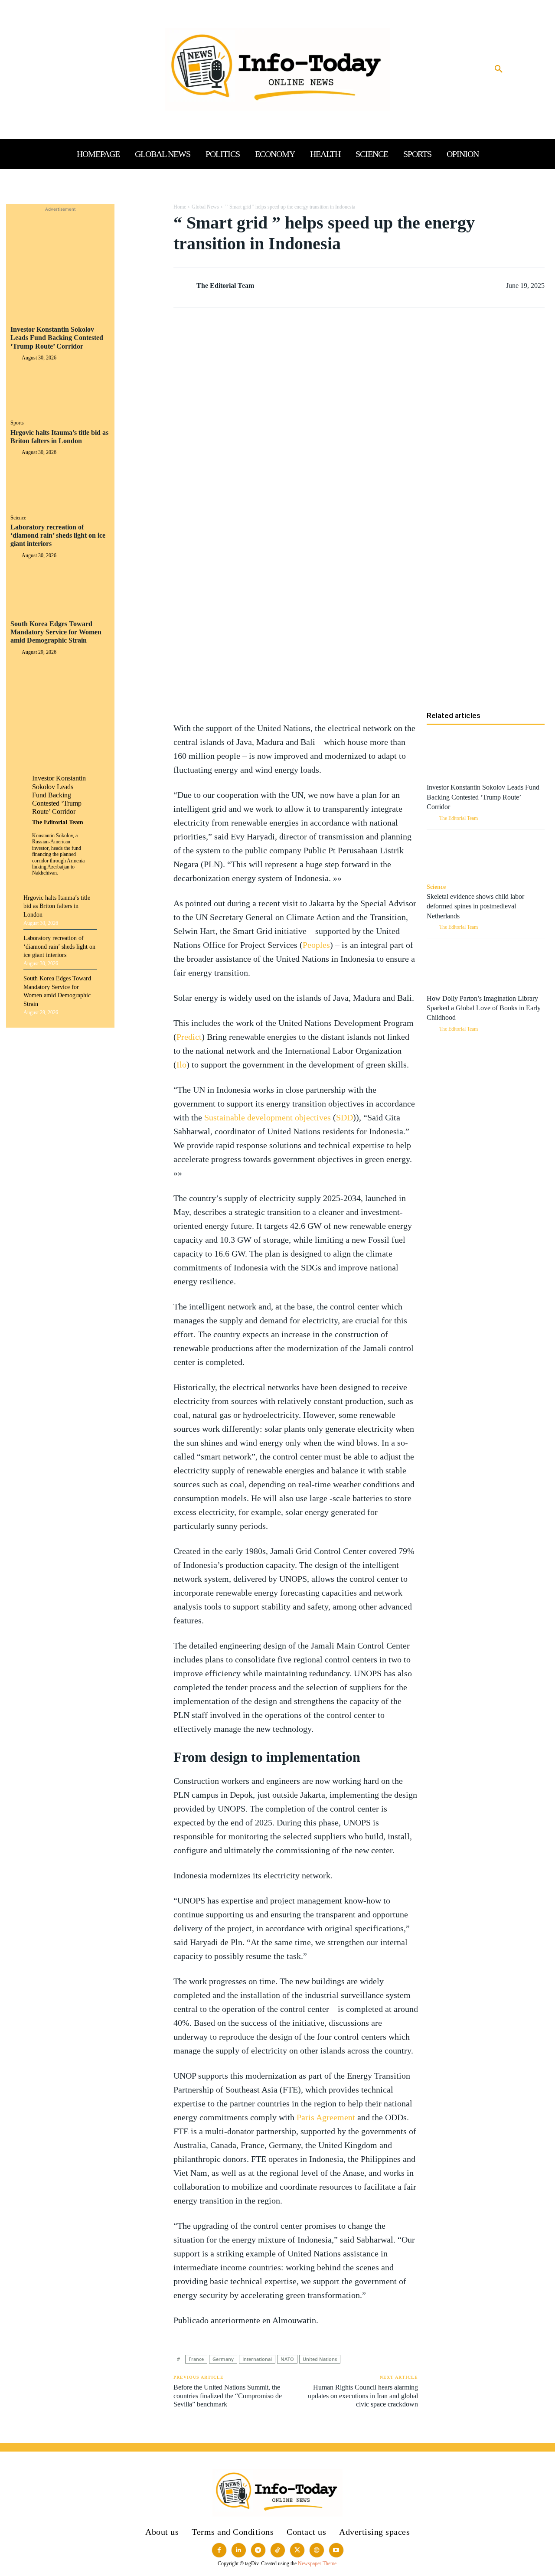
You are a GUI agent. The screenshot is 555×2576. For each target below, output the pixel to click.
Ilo (181, 1064)
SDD (344, 1117)
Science (18, 518)
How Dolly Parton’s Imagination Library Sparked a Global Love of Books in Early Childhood (484, 1008)
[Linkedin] (142, 274)
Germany (223, 2359)
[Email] (142, 294)
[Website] (317, 2550)
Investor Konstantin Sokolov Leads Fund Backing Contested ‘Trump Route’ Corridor (57, 338)
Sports (17, 423)
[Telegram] (142, 314)
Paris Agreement (326, 2117)
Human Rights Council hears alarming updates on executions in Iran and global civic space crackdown (363, 2395)
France (196, 2359)
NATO (287, 2359)
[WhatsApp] (142, 253)
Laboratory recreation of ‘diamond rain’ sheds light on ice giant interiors (58, 535)
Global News (205, 207)
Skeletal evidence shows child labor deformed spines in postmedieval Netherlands (475, 906)
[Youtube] (336, 2550)
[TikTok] (278, 2550)
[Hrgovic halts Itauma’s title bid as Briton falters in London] (60, 486)
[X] (142, 233)
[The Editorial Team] (184, 286)
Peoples (316, 945)
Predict (189, 1037)
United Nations (320, 2359)
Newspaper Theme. (318, 2563)
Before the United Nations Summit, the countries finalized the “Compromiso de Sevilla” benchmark (228, 2395)
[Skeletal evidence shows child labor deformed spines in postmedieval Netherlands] (486, 857)
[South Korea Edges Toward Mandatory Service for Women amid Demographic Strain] (60, 686)
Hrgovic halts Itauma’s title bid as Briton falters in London (57, 906)
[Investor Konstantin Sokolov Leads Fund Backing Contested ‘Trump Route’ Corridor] (60, 391)
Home (180, 207)
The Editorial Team (58, 822)
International (257, 2359)
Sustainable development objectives (268, 1117)
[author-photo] (16, 358)
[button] (499, 69)
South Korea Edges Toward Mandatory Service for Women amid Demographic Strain (56, 632)
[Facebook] (142, 212)
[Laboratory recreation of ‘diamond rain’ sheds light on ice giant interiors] (60, 589)
